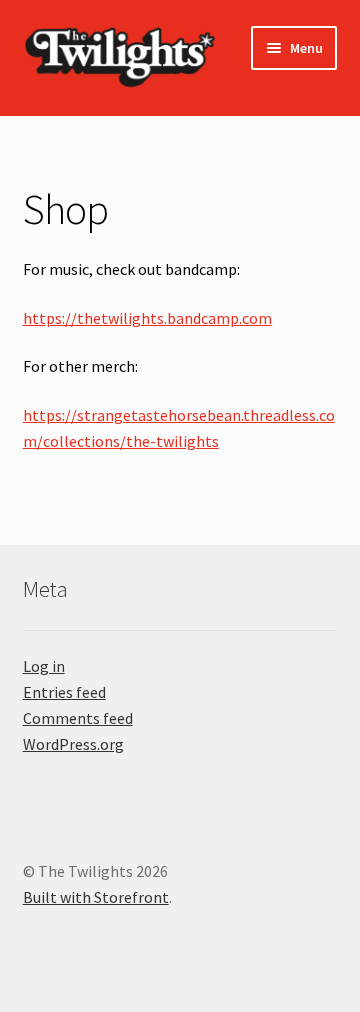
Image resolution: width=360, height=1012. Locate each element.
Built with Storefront (96, 897)
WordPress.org (73, 744)
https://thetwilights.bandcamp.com (147, 318)
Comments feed (78, 718)
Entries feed (64, 692)
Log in (44, 666)
